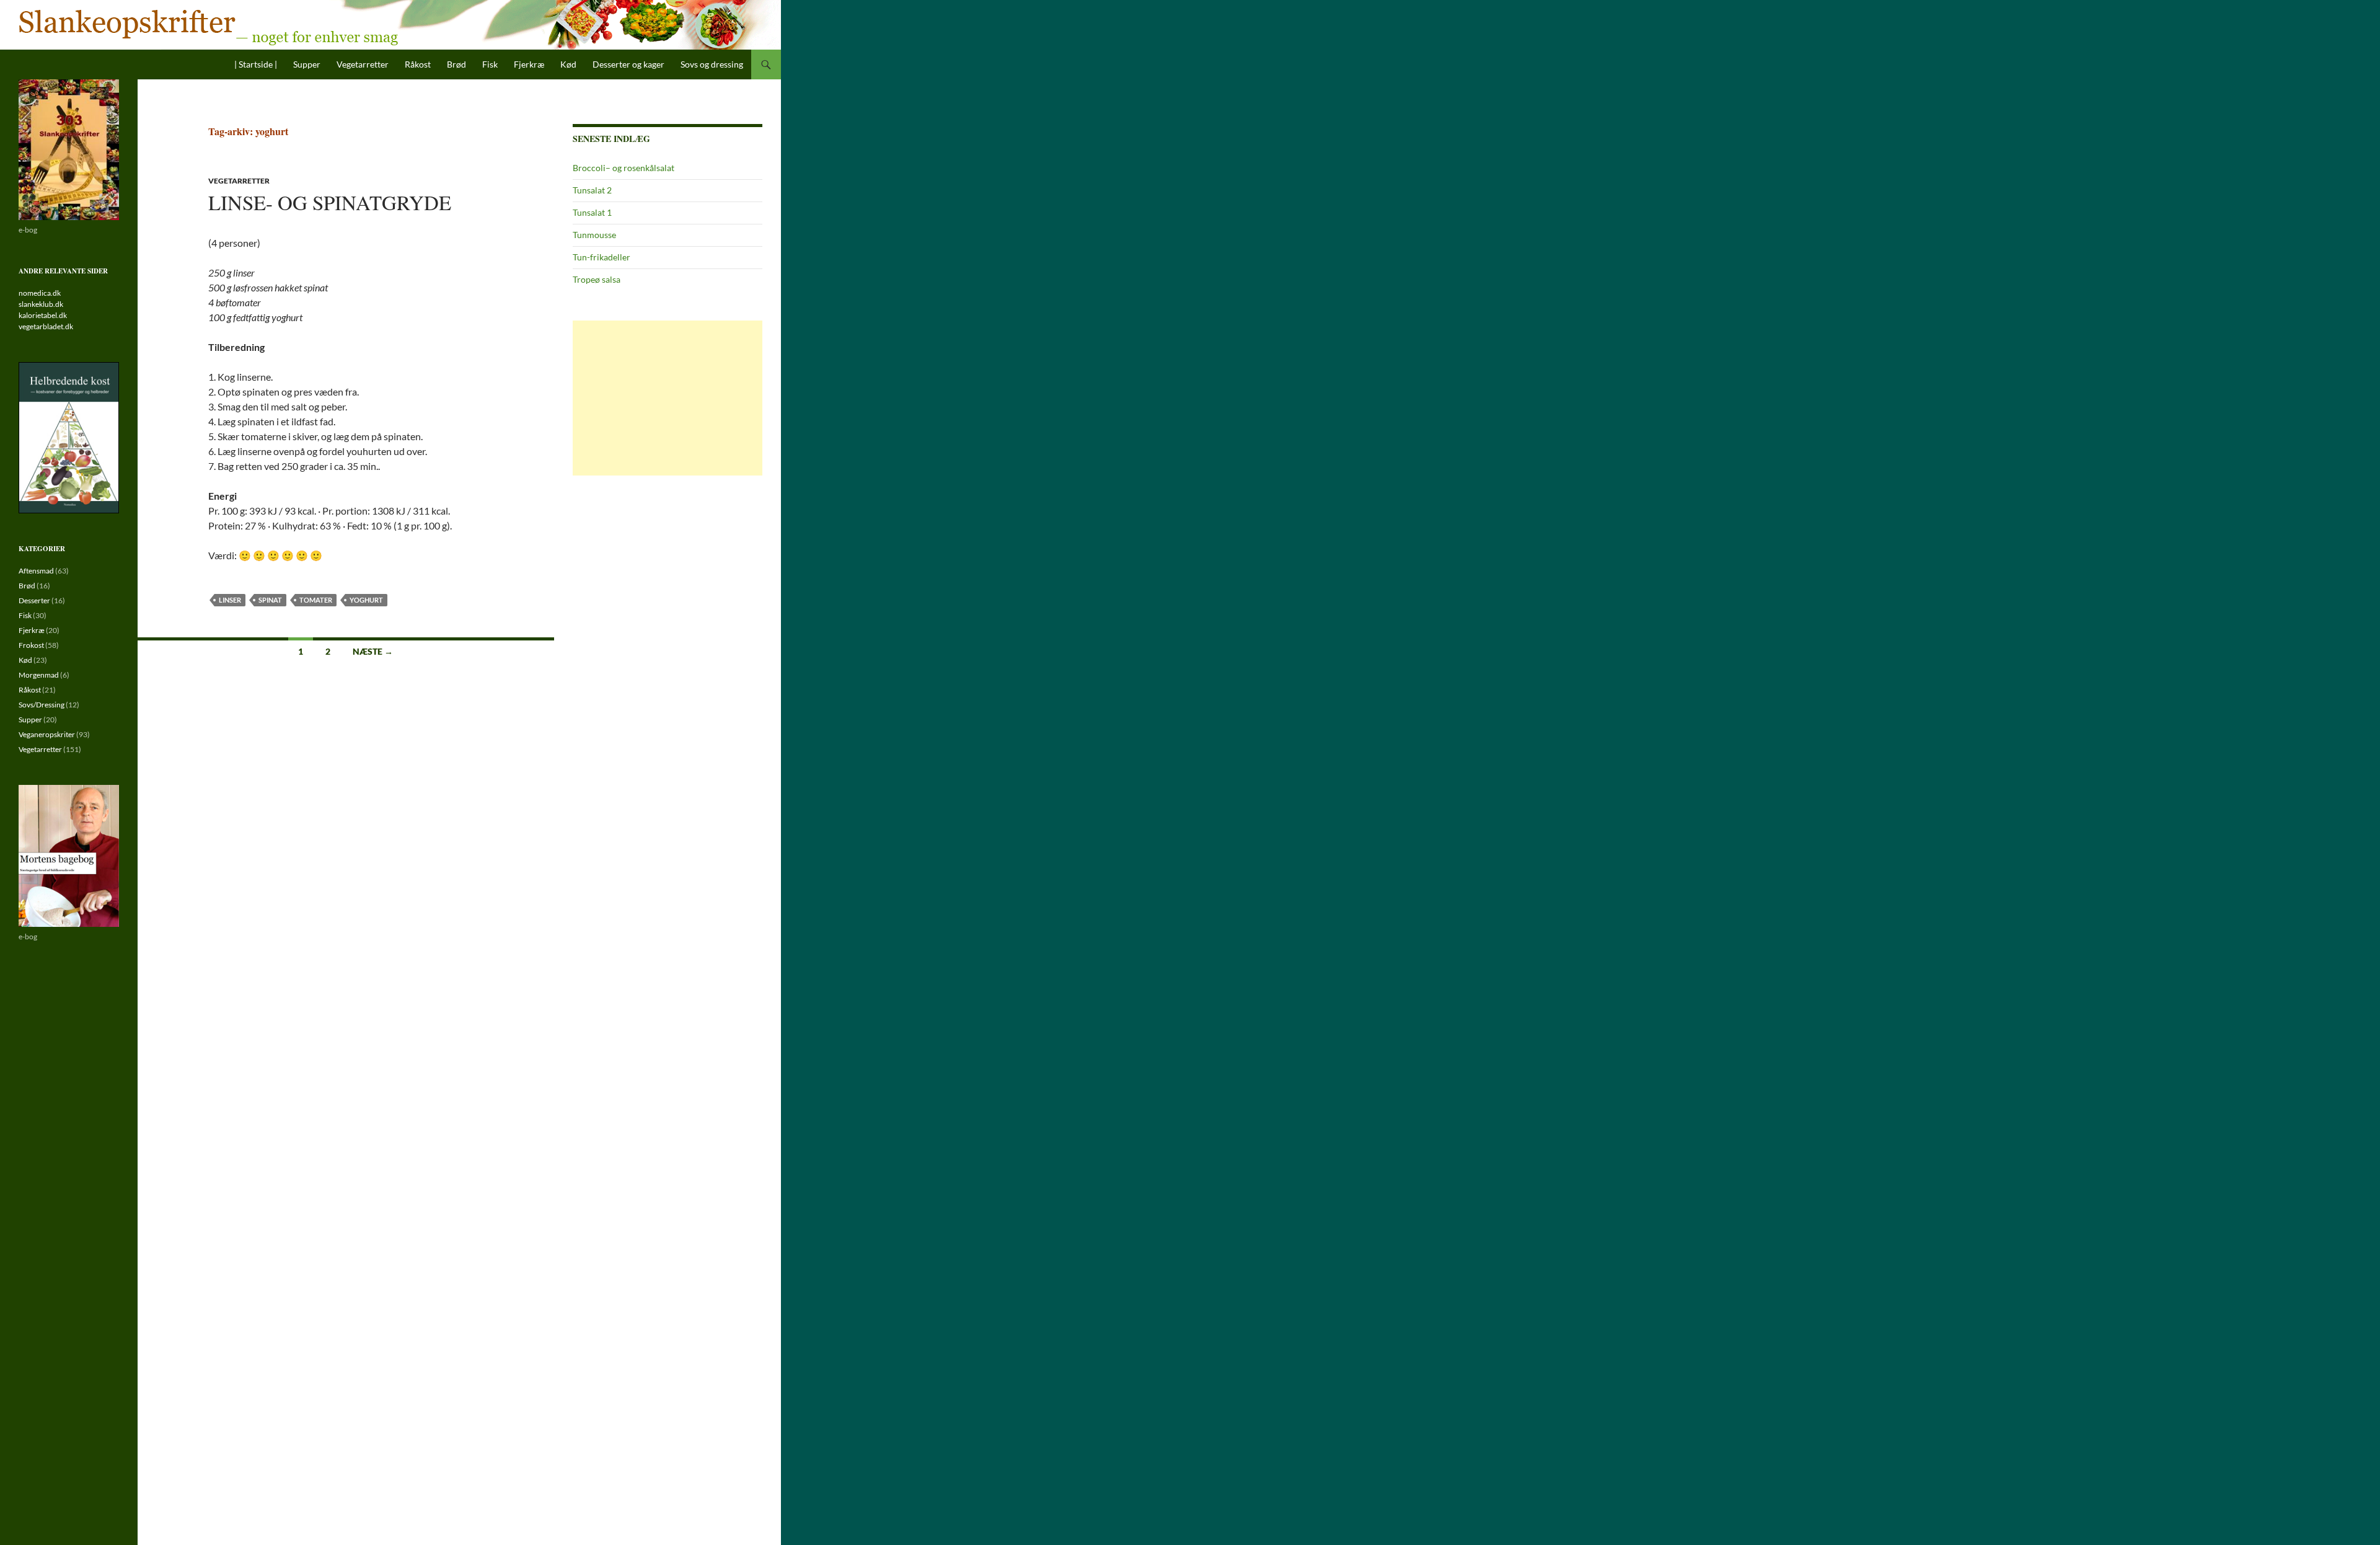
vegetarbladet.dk (46, 326)
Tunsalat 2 (592, 190)
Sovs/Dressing (42, 705)
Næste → (373, 651)
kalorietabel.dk (43, 315)
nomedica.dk (40, 293)
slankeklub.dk (41, 304)
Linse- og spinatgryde (330, 202)
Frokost (31, 645)
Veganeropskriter (47, 734)
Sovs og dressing (712, 64)
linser (230, 600)
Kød (568, 64)
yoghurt (366, 600)
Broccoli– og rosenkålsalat (624, 168)
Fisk (490, 64)
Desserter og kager (628, 64)
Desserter (34, 600)
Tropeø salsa (597, 279)
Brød (456, 64)
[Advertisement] (668, 398)
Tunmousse (594, 235)
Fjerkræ (529, 64)
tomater (316, 600)
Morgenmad (39, 675)
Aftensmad (36, 571)
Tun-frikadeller (602, 257)
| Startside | (256, 64)
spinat (270, 600)
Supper (307, 64)
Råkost (418, 64)
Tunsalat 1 (592, 212)
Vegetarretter (363, 64)
